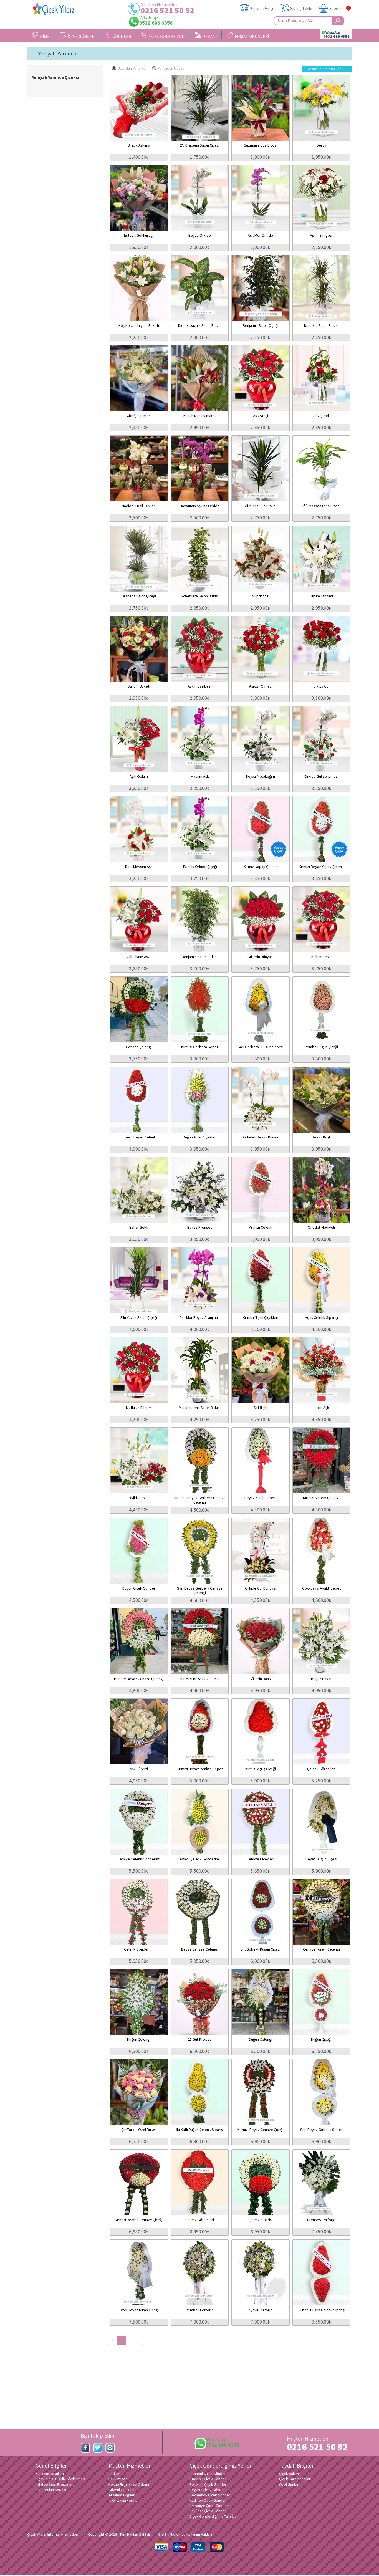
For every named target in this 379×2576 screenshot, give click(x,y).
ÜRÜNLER (121, 36)
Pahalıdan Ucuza (171, 68)
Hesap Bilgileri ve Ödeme (129, 2484)
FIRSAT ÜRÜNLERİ (251, 36)
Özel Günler (289, 2484)
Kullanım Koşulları (50, 2474)
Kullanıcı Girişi (261, 8)
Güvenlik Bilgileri (122, 2490)
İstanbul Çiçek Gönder (208, 2474)
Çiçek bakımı (289, 2474)
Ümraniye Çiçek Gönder (209, 2506)
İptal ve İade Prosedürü (55, 2484)
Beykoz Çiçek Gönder (207, 2490)
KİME (44, 36)
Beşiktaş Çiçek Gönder (208, 2484)
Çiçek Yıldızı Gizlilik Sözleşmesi (61, 2479)
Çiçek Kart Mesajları (295, 2479)
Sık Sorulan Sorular (51, 2490)
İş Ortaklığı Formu (123, 2500)
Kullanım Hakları (199, 2534)
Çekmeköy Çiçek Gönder (210, 2495)
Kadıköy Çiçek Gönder (208, 2500)
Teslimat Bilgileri (122, 2495)
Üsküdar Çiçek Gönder (208, 2511)
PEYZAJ (209, 36)
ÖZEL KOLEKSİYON (166, 36)
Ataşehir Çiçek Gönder (208, 2479)
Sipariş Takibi (301, 8)
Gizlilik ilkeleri (169, 2534)
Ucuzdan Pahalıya (132, 68)
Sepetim (337, 8)
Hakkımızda (118, 2479)
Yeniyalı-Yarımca (57, 54)
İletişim (114, 2474)
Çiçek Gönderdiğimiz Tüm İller (214, 2516)
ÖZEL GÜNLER (80, 36)
